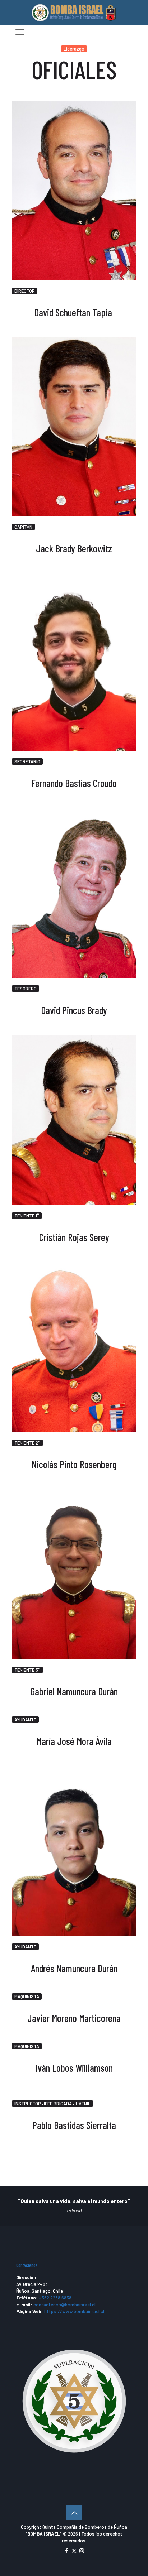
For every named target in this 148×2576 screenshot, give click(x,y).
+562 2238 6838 (55, 2298)
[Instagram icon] (82, 2551)
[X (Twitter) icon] (74, 2551)
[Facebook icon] (67, 2551)
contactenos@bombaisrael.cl (64, 2305)
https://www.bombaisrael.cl (74, 2311)
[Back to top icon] (74, 2513)
